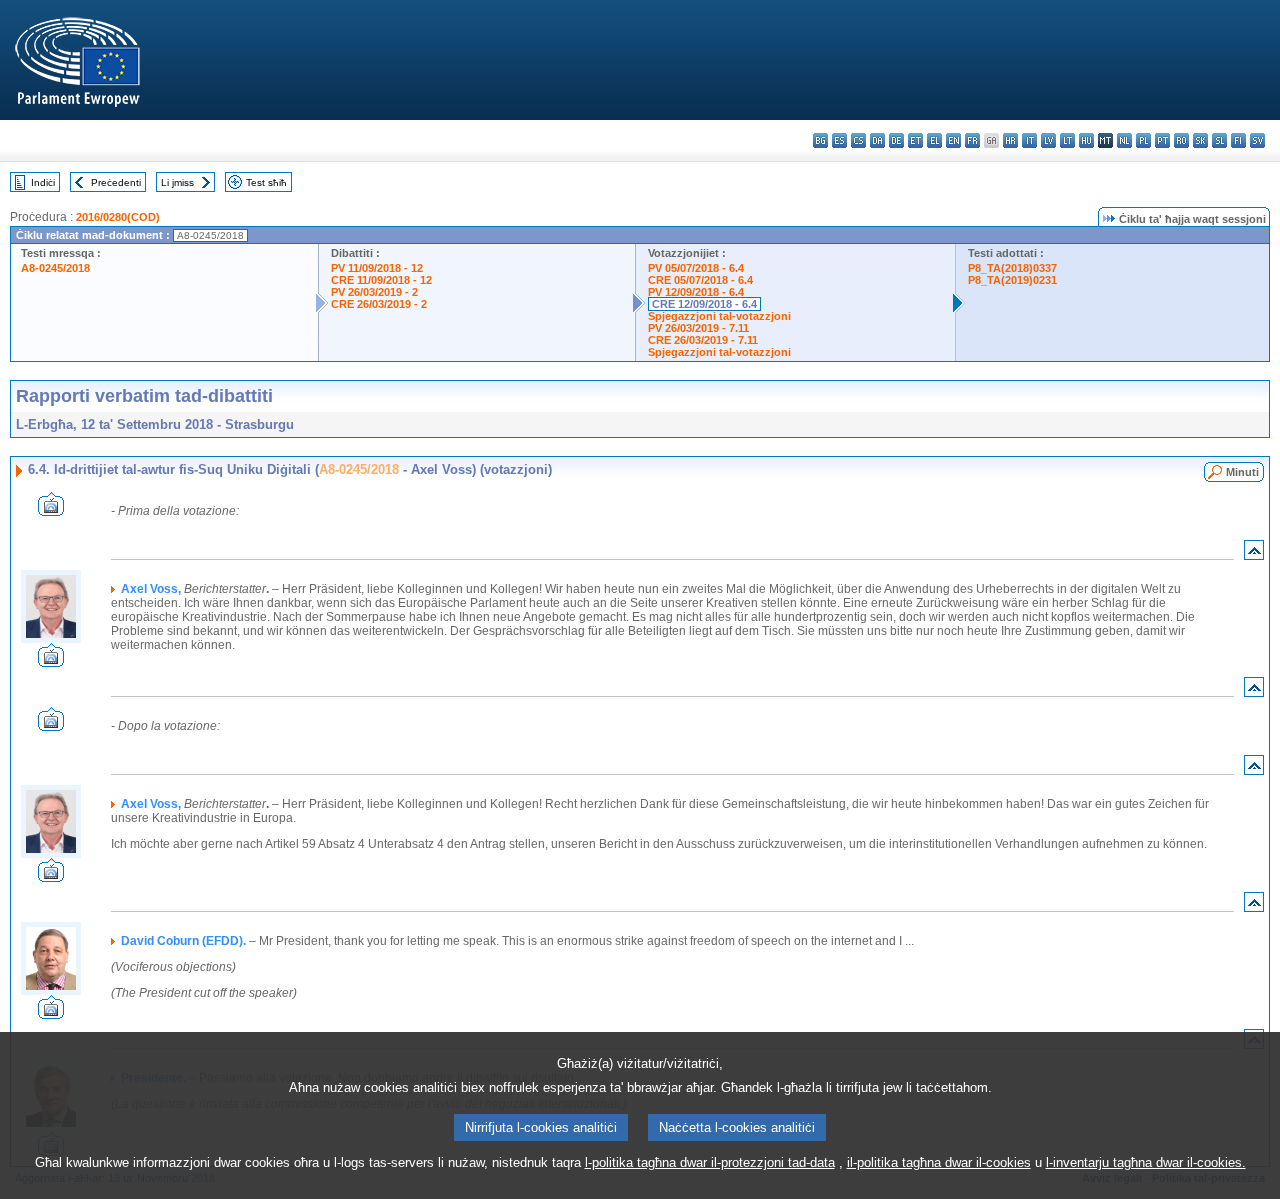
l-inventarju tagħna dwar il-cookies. (1146, 1162)
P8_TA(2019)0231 (1012, 280)
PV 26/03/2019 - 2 (374, 292)
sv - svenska (1257, 140)
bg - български (820, 140)
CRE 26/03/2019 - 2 (379, 304)
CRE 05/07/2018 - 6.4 (700, 280)
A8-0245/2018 (55, 268)
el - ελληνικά (934, 140)
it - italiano (1029, 140)
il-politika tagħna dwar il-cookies (939, 1162)
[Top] (1254, 554)
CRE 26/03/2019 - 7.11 (703, 340)
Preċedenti (116, 182)
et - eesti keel (915, 140)
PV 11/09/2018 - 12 (377, 268)
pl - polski (1143, 140)
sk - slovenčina (1200, 140)
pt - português (1162, 140)
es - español (839, 140)
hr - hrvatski (1010, 140)
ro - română (1181, 140)
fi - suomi (1238, 140)
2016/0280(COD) (118, 217)
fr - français (972, 140)
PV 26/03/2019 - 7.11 (698, 328)
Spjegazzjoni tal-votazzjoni (719, 316)
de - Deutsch (896, 140)
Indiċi (43, 182)
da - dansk (877, 140)
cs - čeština (858, 140)
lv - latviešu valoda (1048, 140)
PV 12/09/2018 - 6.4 (696, 292)
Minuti (1242, 472)
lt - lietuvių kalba (1067, 140)
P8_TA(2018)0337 (1012, 268)
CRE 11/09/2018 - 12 (381, 280)
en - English (953, 140)
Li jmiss (177, 182)
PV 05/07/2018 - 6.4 (696, 268)
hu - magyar (1086, 140)
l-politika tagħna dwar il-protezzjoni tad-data (710, 1162)
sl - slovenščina (1219, 140)
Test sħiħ (266, 182)
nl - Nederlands (1124, 140)
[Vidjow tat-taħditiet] (51, 510)
